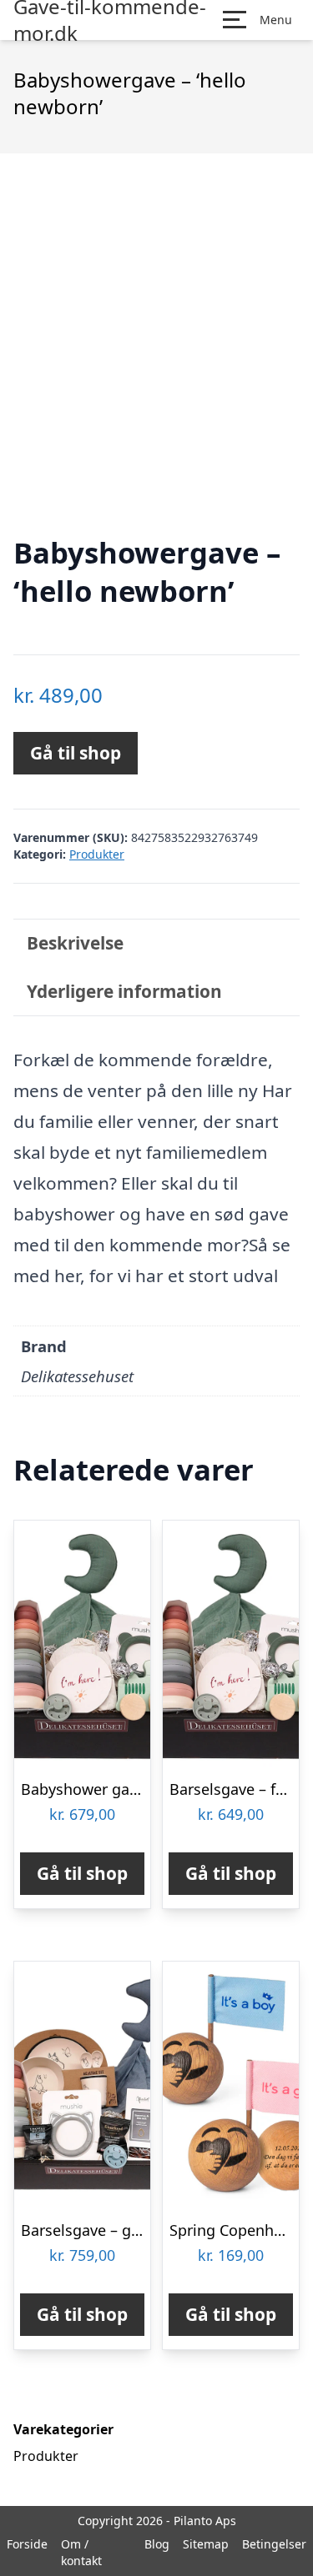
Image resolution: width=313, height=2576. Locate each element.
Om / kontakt (81, 2552)
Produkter (97, 854)
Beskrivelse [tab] (75, 943)
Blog (157, 2544)
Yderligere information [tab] (124, 991)
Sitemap (206, 2544)
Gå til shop (76, 753)
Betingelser (274, 2544)
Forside (27, 2544)
